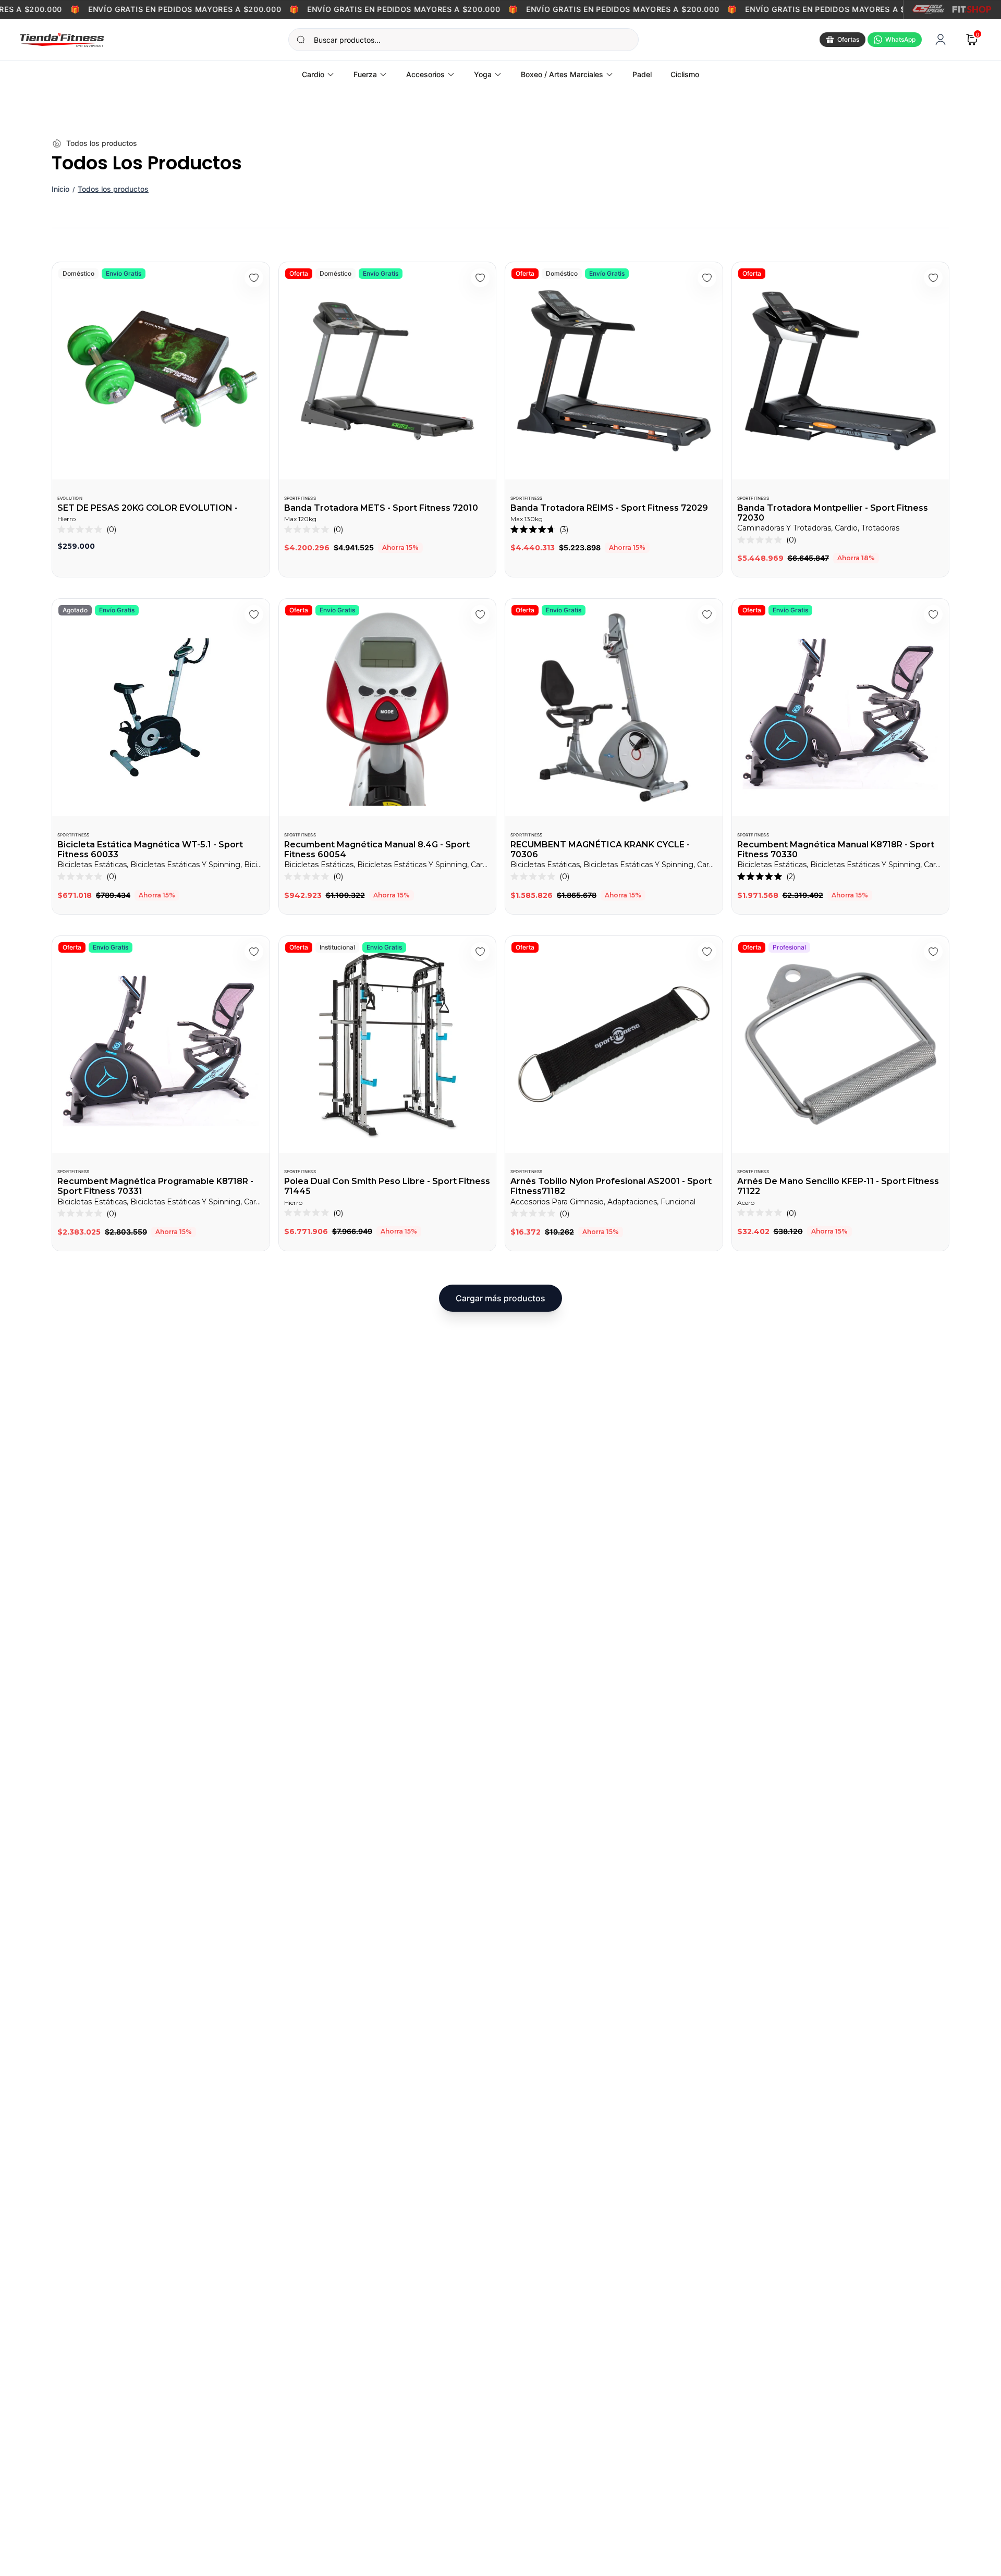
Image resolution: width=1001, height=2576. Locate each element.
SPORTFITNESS (300, 498)
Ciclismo (685, 74)
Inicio (60, 189)
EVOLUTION (70, 498)
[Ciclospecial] (928, 9)
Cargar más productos (500, 1298)
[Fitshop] (972, 9)
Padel (642, 74)
